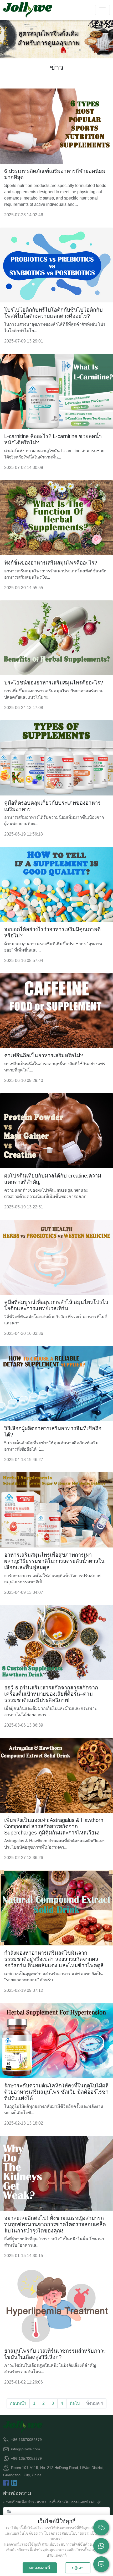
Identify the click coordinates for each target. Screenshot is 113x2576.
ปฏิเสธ (78, 2568)
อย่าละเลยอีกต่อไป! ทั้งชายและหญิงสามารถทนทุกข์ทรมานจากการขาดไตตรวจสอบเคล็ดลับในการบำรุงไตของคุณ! (55, 2224)
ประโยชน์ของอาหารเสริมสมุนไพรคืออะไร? (54, 683)
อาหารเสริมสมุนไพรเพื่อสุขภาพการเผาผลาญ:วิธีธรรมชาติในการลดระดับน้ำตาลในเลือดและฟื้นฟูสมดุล (54, 1561)
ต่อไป (75, 2403)
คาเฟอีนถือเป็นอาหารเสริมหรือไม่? (44, 1055)
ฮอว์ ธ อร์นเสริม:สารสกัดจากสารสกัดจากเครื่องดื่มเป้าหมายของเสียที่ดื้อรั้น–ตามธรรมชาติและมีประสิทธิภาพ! (51, 1694)
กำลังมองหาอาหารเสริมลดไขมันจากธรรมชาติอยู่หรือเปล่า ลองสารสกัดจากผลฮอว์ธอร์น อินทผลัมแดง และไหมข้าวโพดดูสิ (54, 1959)
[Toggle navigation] (102, 10)
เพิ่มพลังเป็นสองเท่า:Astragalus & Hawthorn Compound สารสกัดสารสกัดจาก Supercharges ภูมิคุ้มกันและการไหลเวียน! (54, 1826)
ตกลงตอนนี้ (40, 2568)
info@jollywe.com (25, 2449)
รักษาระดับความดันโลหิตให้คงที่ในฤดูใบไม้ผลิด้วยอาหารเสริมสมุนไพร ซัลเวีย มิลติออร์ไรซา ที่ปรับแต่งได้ (56, 2092)
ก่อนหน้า (18, 2403)
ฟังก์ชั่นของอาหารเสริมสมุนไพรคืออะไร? (51, 563)
